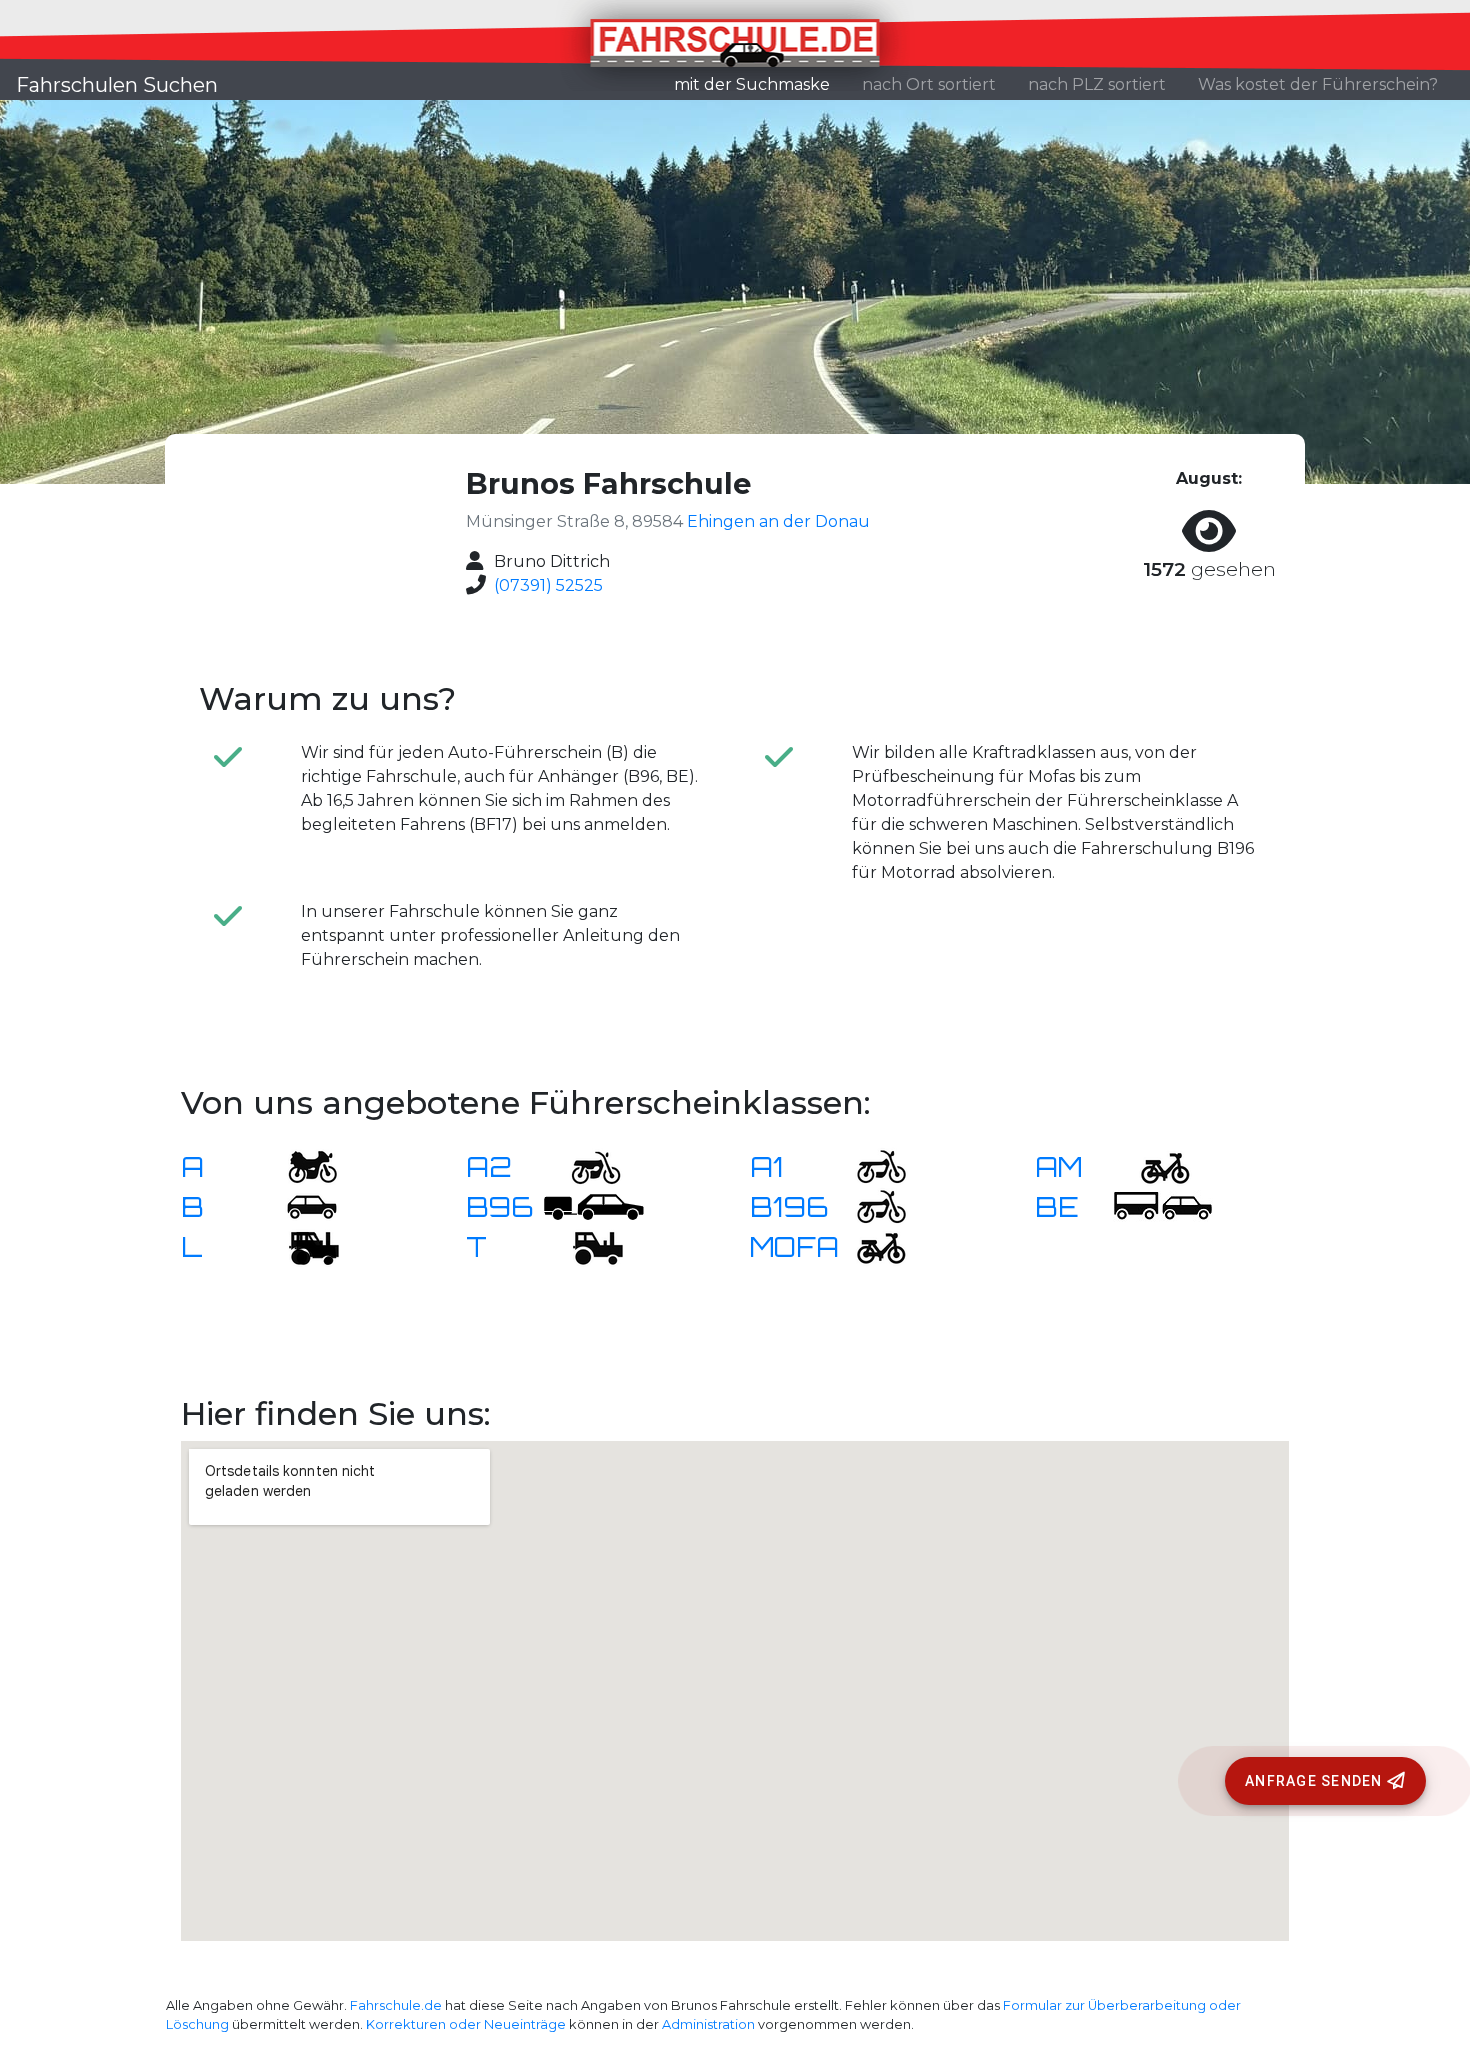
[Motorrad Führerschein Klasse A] (300, 1165)
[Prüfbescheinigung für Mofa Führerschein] (869, 1245)
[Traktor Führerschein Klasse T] (584, 1245)
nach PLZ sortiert (1097, 84)
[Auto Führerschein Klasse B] (300, 1205)
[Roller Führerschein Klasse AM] (1153, 1165)
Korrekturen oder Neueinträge (466, 2024)
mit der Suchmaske (760, 84)
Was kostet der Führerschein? (1318, 84)
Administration (708, 2024)
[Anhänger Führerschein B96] (594, 1205)
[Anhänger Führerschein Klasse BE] (1163, 1205)
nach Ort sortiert (929, 84)
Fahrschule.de (396, 2005)
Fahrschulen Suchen (117, 85)
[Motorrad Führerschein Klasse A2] (584, 1165)
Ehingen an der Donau (778, 521)
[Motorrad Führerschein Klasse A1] (869, 1165)
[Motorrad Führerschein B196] (869, 1205)
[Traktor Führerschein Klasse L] (300, 1245)
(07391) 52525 (548, 585)
